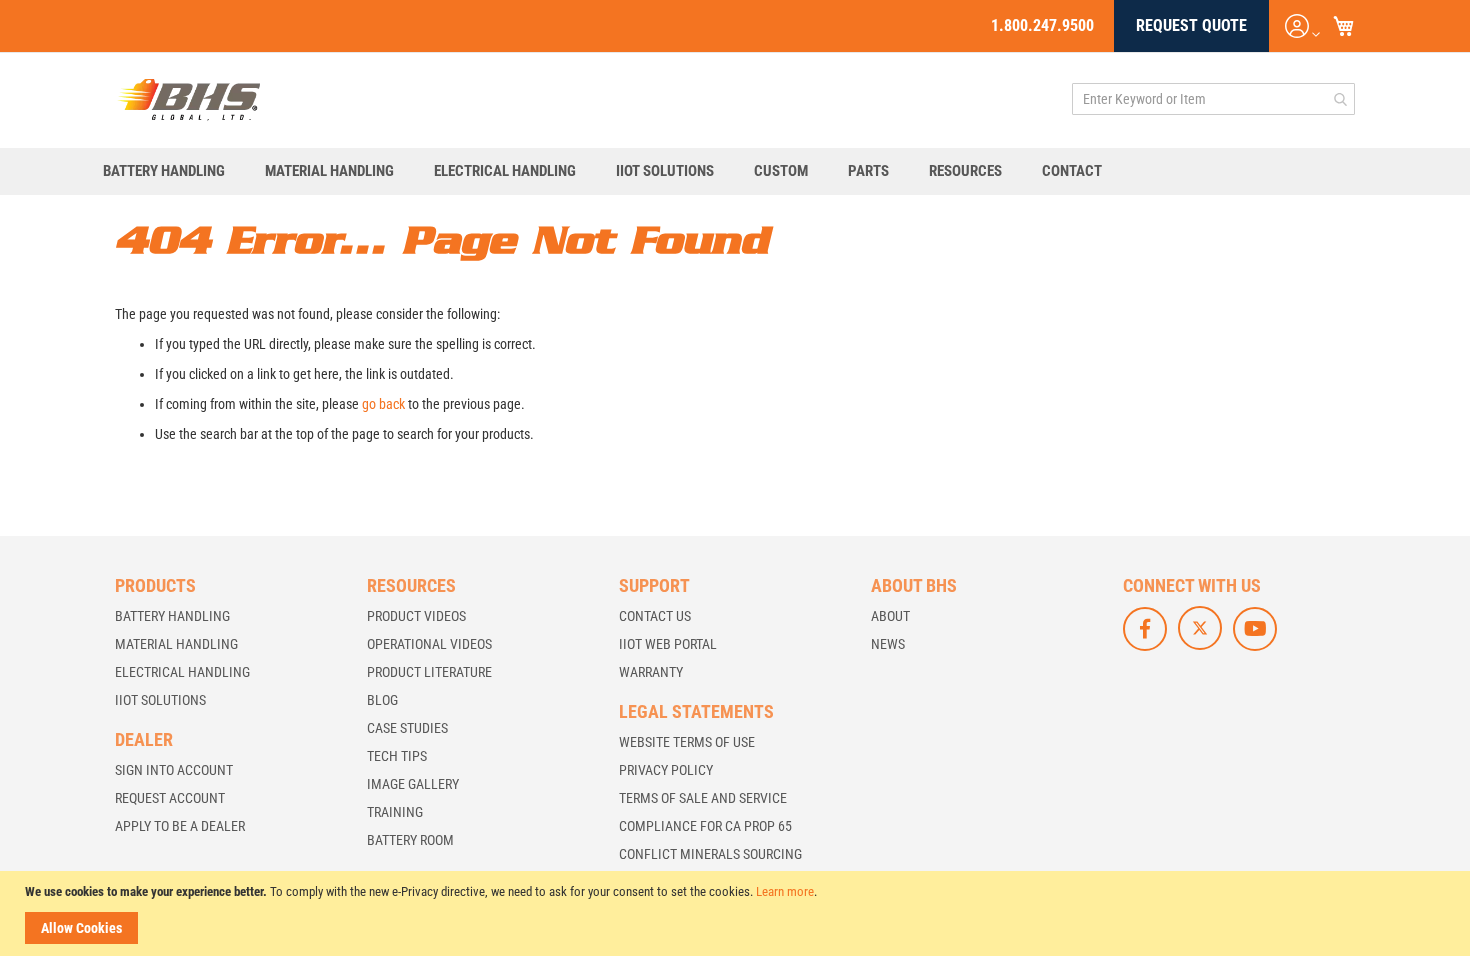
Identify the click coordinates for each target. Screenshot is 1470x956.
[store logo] (189, 99)
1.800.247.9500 (1042, 25)
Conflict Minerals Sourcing (710, 854)
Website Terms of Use (687, 742)
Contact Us (655, 616)
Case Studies (407, 728)
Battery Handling (172, 616)
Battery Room (410, 840)
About (890, 616)
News (888, 644)
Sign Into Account (174, 770)
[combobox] (1213, 99)
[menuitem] (174, 171)
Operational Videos (429, 644)
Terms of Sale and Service (703, 798)
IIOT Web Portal (668, 644)
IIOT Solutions (160, 700)
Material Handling (176, 644)
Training (395, 812)
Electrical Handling (182, 672)
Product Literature (429, 672)
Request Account (170, 798)
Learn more (785, 891)
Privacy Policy (666, 770)
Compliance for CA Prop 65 (705, 826)
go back (383, 404)
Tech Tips (397, 756)
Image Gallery (413, 784)
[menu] (735, 171)
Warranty (651, 672)
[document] (737, 913)
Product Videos (416, 616)
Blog (382, 700)
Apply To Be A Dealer (180, 826)
